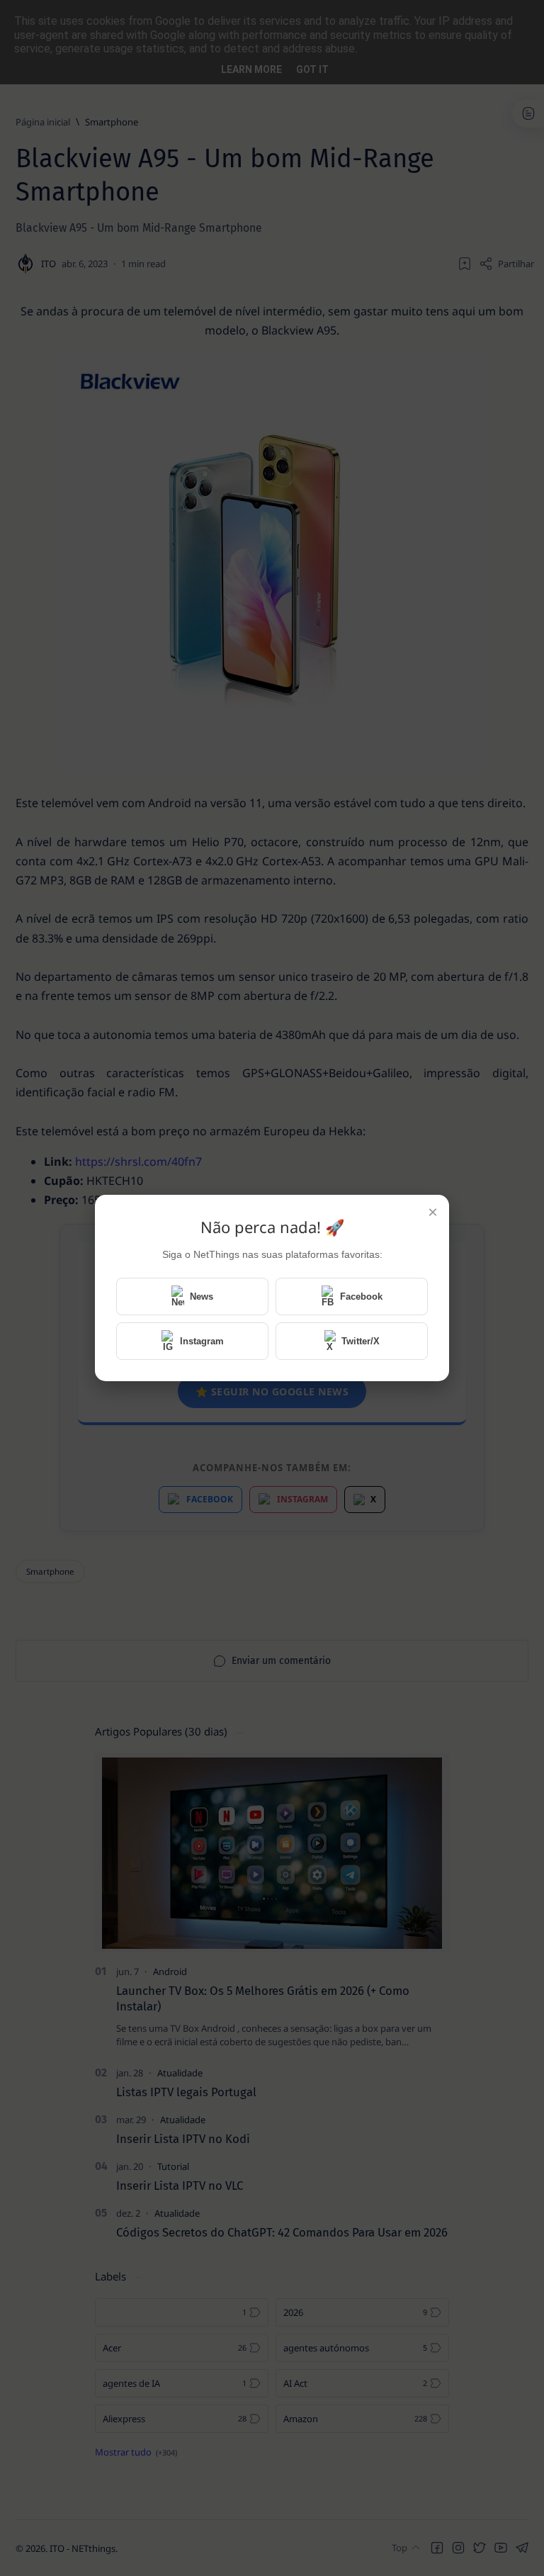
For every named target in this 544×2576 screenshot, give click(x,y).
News (202, 1297)
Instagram (202, 1341)
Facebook (361, 1297)
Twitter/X (361, 1341)
